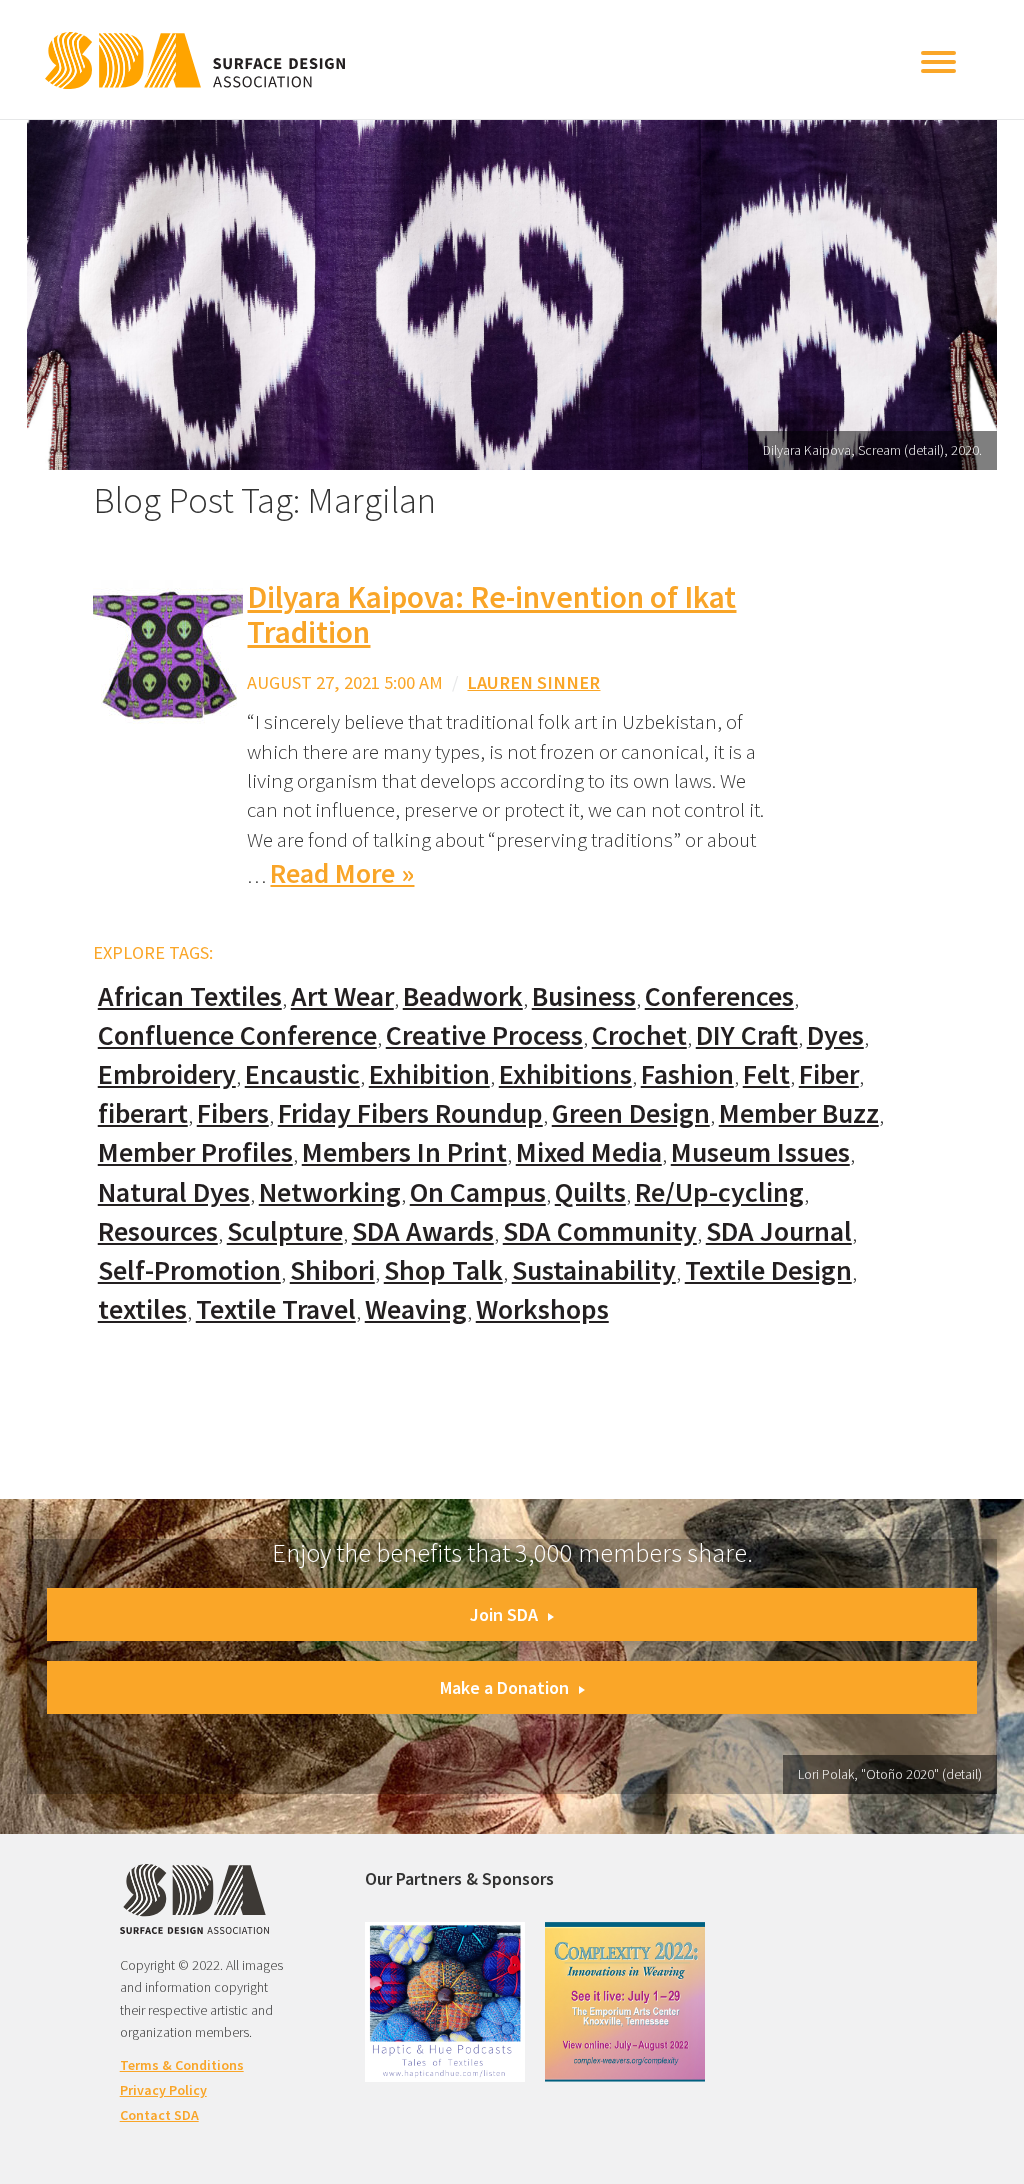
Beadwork (463, 996)
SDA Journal (779, 1231)
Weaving (416, 1309)
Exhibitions (565, 1074)
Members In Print (404, 1152)
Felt (766, 1074)
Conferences (719, 996)
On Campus (478, 1192)
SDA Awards (423, 1231)
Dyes (835, 1035)
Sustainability (594, 1270)
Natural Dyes (174, 1192)
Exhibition (429, 1074)
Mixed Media (589, 1152)
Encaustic (302, 1074)
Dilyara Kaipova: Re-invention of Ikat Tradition (491, 614)
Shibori (332, 1270)
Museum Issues (760, 1152)
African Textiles (190, 996)
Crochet (639, 1035)
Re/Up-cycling (719, 1192)
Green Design (631, 1113)
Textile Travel (276, 1309)
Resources (158, 1231)
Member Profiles (195, 1152)
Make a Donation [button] (504, 1687)
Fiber (829, 1074)
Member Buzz (799, 1113)
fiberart (143, 1113)
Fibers (233, 1113)
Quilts (590, 1192)
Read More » (342, 873)
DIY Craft (747, 1035)
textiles (142, 1309)
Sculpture (285, 1231)
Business (584, 996)
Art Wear (342, 996)
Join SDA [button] (504, 1614)
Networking (330, 1192)
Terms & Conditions (182, 2065)
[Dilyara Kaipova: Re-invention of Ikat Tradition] (168, 653)
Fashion (687, 1074)
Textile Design (768, 1270)
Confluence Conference (237, 1035)
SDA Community (600, 1231)
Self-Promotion (189, 1270)
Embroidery (167, 1074)
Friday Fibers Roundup (410, 1113)
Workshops (542, 1309)
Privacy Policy (163, 2090)
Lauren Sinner (533, 682)
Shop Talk (443, 1270)
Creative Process (484, 1035)
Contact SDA (159, 2115)
